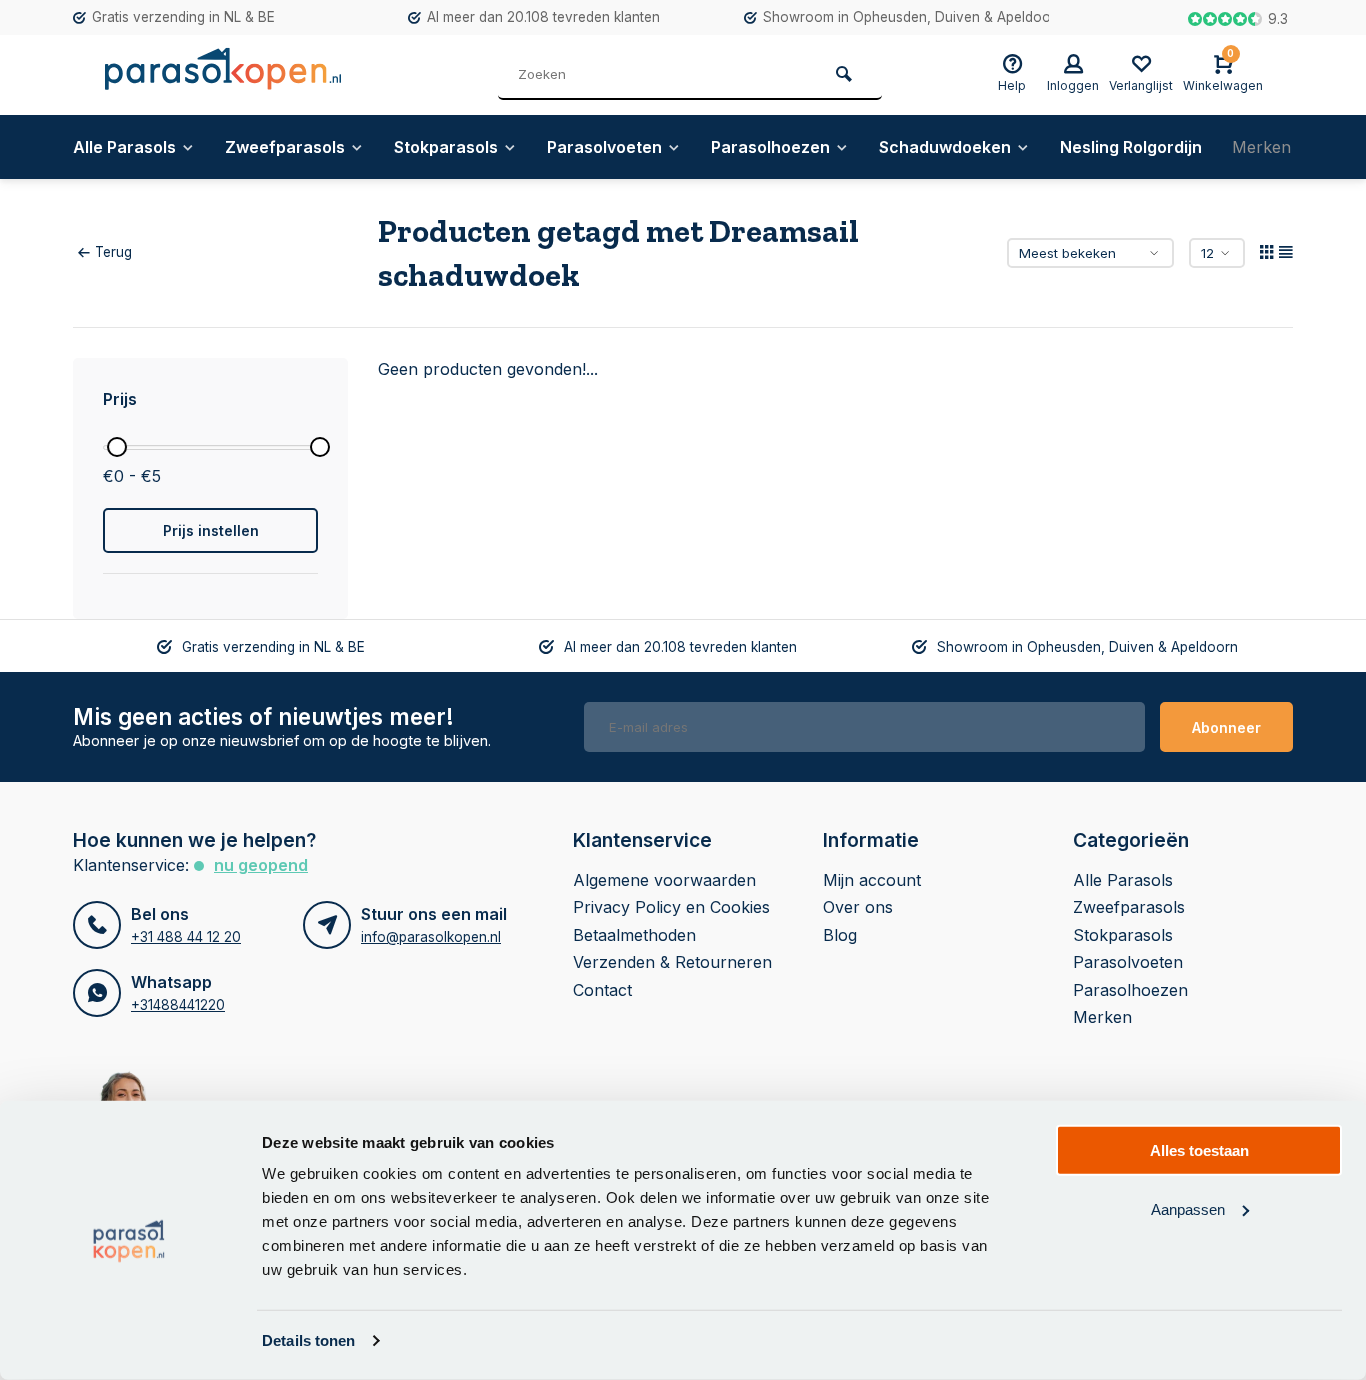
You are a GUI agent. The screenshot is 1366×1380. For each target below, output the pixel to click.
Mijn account (872, 880)
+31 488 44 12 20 (186, 937)
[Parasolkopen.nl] (223, 75)
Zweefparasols (285, 147)
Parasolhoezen (770, 147)
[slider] (117, 447)
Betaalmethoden (634, 935)
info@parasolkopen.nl (431, 937)
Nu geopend (261, 865)
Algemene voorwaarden (664, 880)
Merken (1261, 147)
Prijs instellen (211, 530)
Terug (113, 252)
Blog (840, 935)
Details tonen (308, 1340)
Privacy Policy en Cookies (671, 907)
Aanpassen (1188, 1208)
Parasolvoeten (604, 147)
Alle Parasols (124, 147)
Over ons (858, 907)
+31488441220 (178, 1005)
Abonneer (1226, 727)
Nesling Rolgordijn (1131, 147)
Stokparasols (446, 147)
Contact (602, 990)
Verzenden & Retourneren (672, 962)
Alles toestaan (1199, 1150)
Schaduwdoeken (945, 147)
